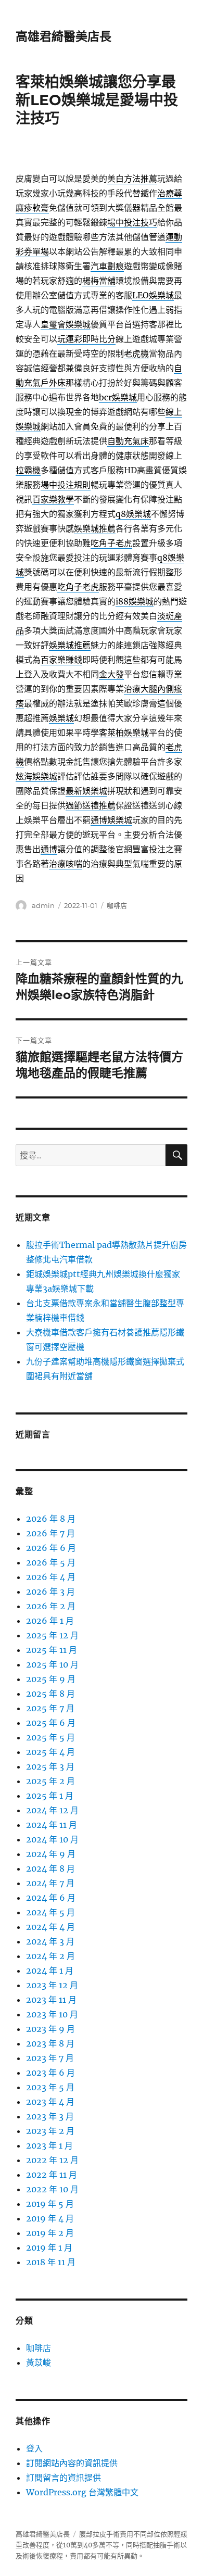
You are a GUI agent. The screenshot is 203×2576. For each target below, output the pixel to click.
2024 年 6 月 (51, 1898)
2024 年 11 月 (52, 1825)
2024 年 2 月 (50, 1956)
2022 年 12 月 (52, 2160)
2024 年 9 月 (51, 1854)
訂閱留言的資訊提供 (64, 2478)
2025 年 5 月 (50, 1737)
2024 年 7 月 (50, 1883)
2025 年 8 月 (50, 1694)
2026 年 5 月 (51, 1562)
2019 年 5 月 (50, 2204)
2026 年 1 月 (50, 1621)
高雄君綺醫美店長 (64, 36)
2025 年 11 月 (52, 1650)
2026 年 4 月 (51, 1577)
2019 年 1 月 (49, 2247)
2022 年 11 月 (52, 2175)
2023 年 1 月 (49, 2145)
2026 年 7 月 (50, 1533)
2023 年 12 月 (52, 1985)
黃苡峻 (39, 2363)
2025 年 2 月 (50, 1781)
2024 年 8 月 (50, 1868)
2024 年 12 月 (52, 1810)
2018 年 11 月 (51, 2262)
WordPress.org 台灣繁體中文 (82, 2492)
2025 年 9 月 (51, 1679)
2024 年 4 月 (50, 1927)
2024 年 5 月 (50, 1912)
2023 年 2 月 (50, 2131)
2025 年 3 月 (50, 1766)
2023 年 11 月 (51, 2000)
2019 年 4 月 (50, 2218)
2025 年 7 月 (50, 1708)
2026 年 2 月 (51, 1606)
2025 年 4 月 (50, 1752)
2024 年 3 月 (50, 1941)
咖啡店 (117, 905)
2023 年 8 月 (50, 2043)
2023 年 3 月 (50, 2116)
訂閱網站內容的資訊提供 (72, 2463)
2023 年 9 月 (50, 2029)
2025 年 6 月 (51, 1723)
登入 (34, 2448)
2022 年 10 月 (52, 2189)
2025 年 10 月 (52, 1664)
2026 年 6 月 (51, 1548)
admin (43, 905)
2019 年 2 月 (50, 2233)
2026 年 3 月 (50, 1592)
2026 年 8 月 (51, 1519)
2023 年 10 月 (52, 2014)
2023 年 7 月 (50, 2058)
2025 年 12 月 (52, 1635)
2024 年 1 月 (50, 1971)
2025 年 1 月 (50, 1796)
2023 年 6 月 (50, 2073)
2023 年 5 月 (50, 2087)
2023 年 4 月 (50, 2102)
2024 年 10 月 (52, 1839)
